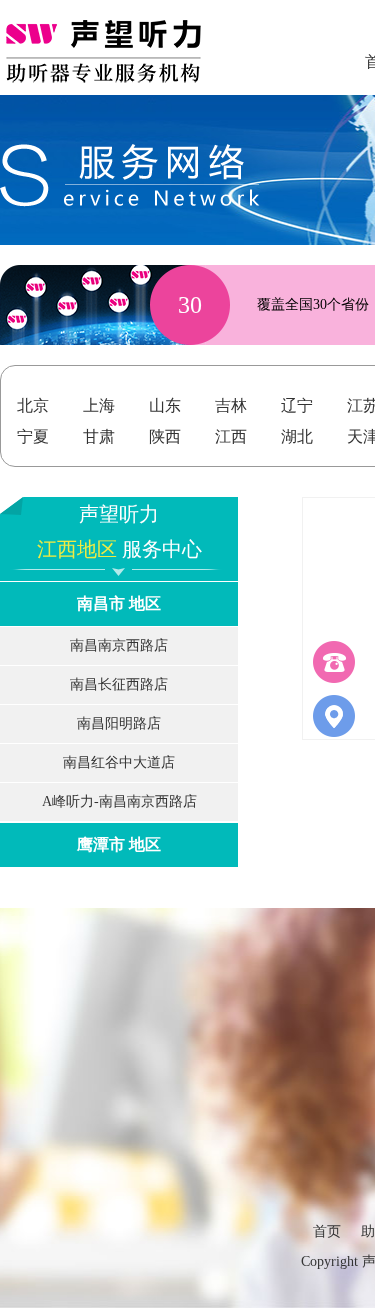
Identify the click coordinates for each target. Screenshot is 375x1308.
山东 (165, 405)
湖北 (297, 436)
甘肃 (99, 436)
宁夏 (33, 436)
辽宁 (297, 405)
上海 (99, 405)
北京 (33, 405)
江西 (231, 436)
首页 (327, 1231)
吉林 (231, 405)
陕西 (165, 436)
